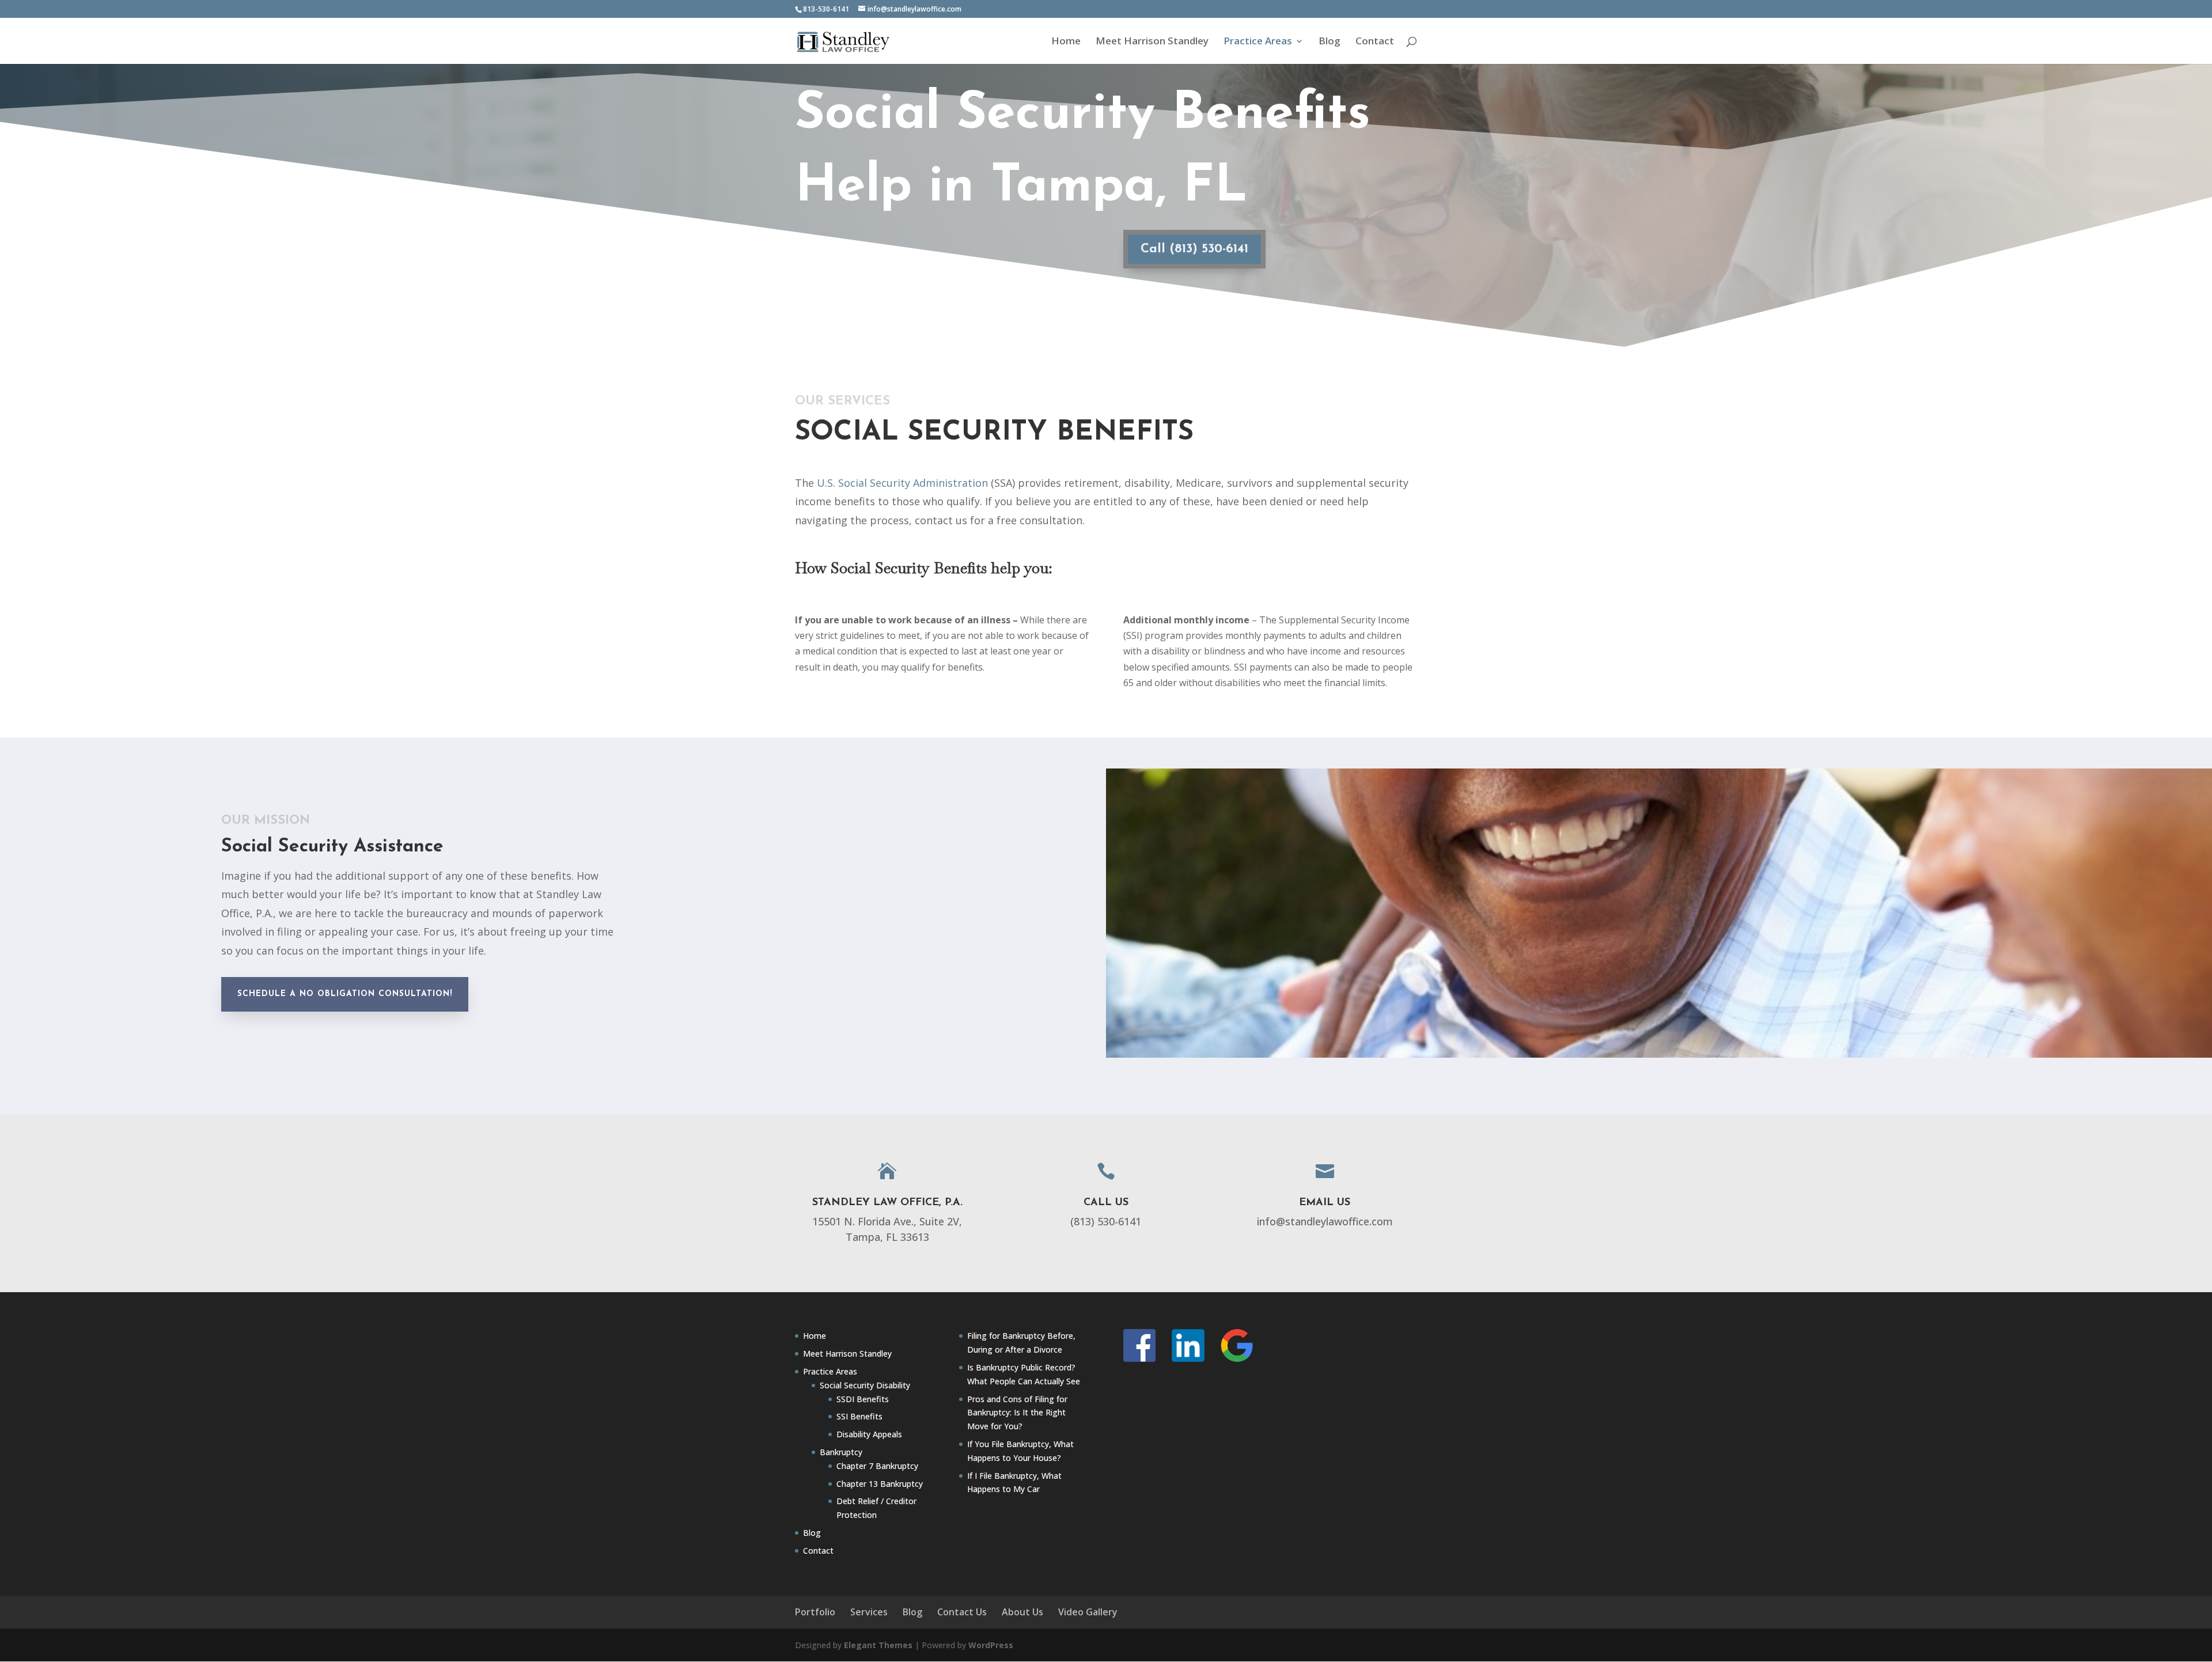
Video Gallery (1088, 1612)
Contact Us (962, 1612)
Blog (1330, 42)
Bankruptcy (841, 1452)
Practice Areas (1258, 42)
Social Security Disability (865, 1385)
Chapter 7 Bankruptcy (877, 1466)
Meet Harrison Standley (1152, 42)
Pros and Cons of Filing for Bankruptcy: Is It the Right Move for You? (1017, 1413)
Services (869, 1612)
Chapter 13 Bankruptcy (880, 1484)
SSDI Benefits (863, 1399)
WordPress (991, 1645)
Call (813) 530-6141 (1194, 249)
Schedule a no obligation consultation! (345, 994)
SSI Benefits (859, 1416)
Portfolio (815, 1612)
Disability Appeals (869, 1434)
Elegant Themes (878, 1645)
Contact (1375, 42)
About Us (1022, 1612)
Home (1066, 42)
